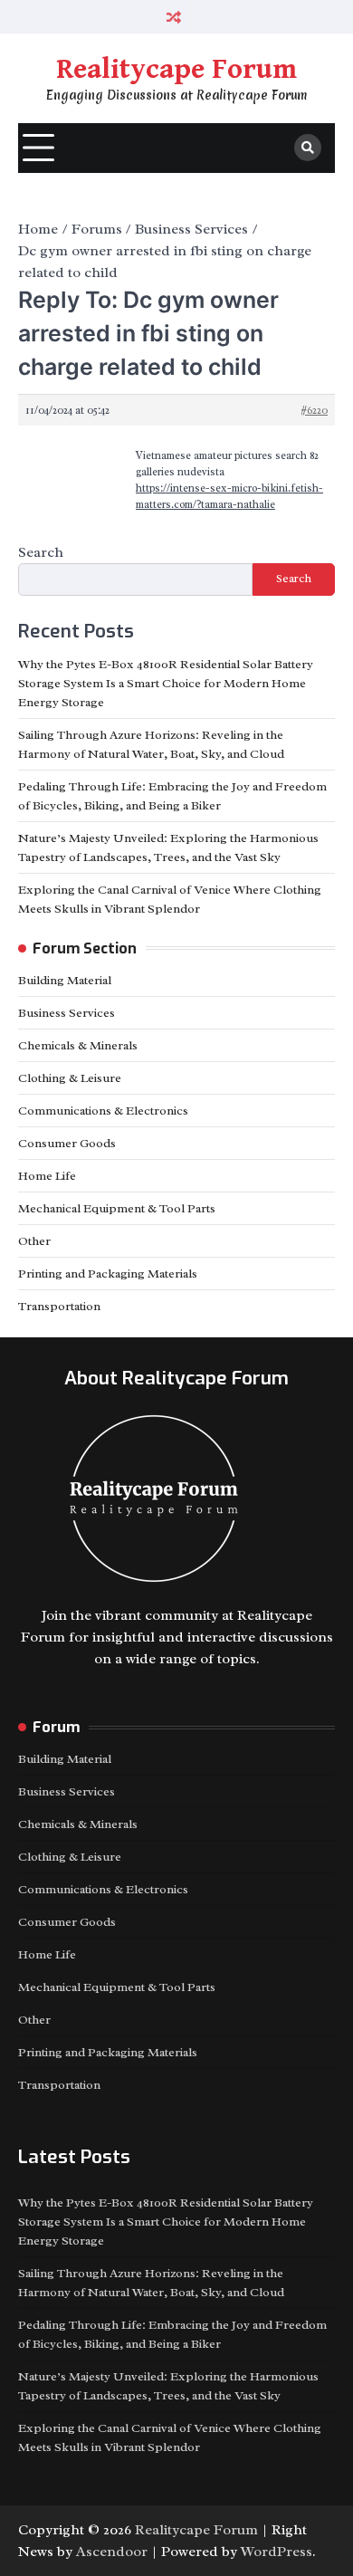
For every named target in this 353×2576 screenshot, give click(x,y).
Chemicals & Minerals (78, 1045)
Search (41, 552)
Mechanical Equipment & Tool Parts (117, 1208)
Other (34, 1241)
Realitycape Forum (176, 70)
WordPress (277, 2552)
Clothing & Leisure (70, 1078)
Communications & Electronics (103, 1111)
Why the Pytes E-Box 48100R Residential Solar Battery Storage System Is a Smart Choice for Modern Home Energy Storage (166, 683)
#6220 (314, 410)
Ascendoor (112, 2552)
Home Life (47, 1176)
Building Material (65, 980)
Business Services (67, 1013)
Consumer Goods (67, 1143)
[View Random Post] (174, 17)
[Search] (308, 148)
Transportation (59, 1306)
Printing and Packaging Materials (108, 1274)
